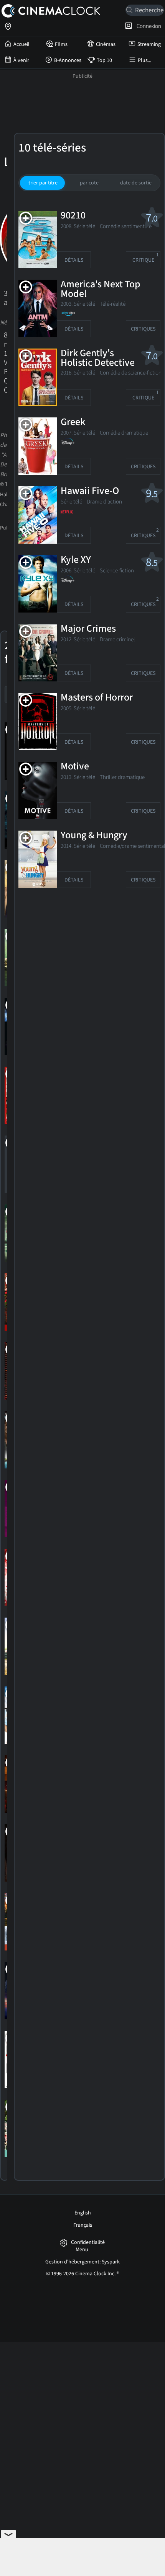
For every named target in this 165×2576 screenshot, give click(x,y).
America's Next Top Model (101, 289)
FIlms (61, 44)
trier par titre (43, 183)
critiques (143, 329)
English (83, 2213)
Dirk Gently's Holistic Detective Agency (98, 363)
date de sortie (136, 183)
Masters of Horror (97, 698)
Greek (73, 422)
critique (146, 258)
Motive (75, 767)
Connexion (148, 26)
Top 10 (104, 60)
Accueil (21, 44)
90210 (73, 216)
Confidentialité (88, 2243)
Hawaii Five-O (90, 491)
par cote (89, 183)
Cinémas (106, 44)
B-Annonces (68, 60)
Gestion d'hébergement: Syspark (82, 2262)
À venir (21, 60)
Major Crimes (88, 629)
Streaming (149, 44)
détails (74, 260)
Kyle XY (76, 560)
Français (83, 2225)
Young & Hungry (94, 836)
